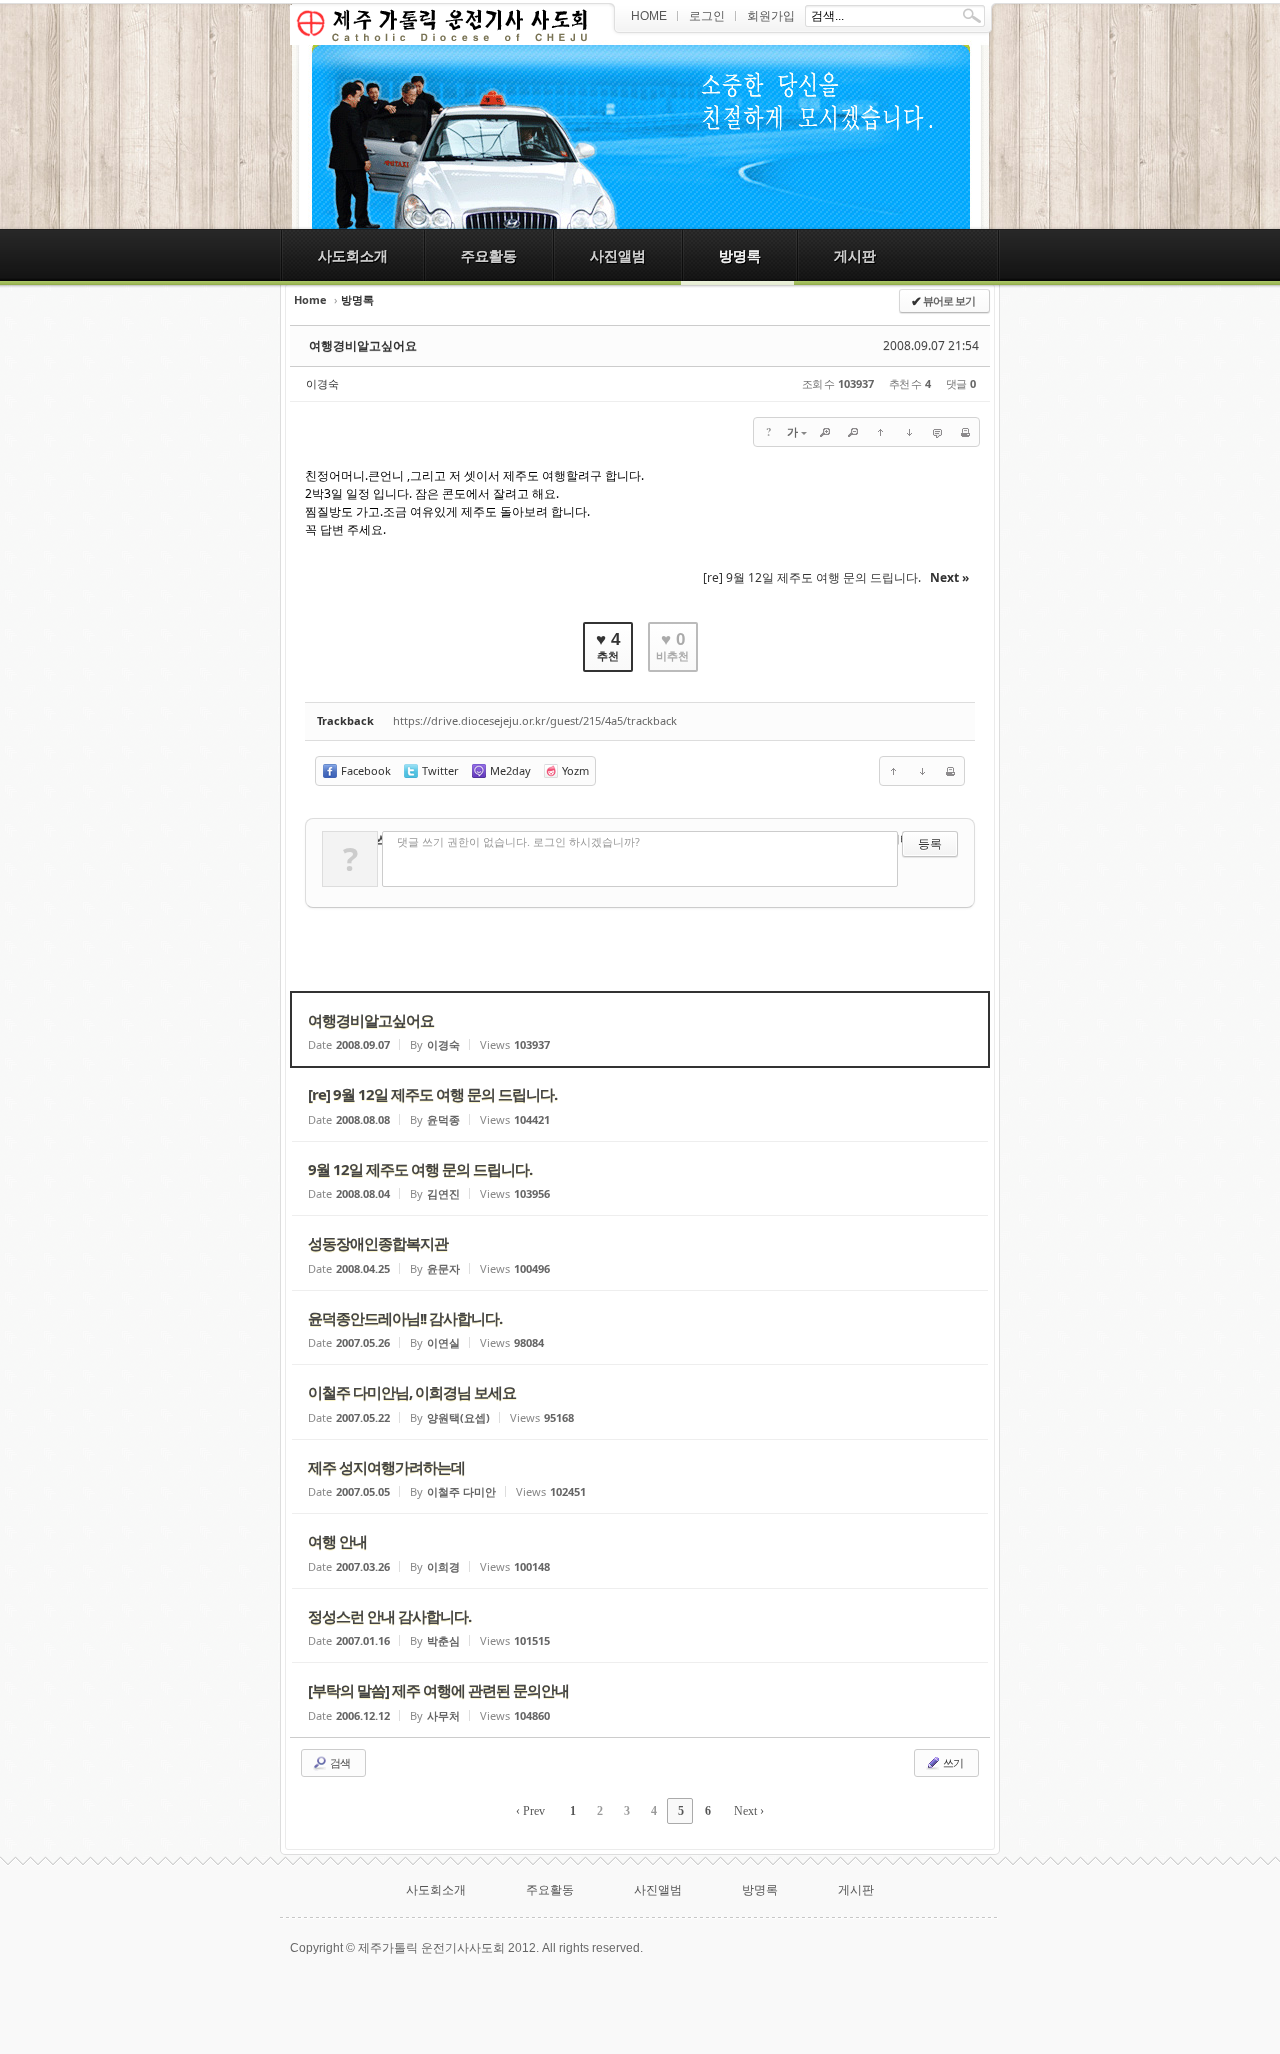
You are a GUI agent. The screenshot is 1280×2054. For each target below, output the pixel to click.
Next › (749, 1811)
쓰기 (952, 1762)
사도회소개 (353, 256)
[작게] (853, 432)
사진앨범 (618, 256)
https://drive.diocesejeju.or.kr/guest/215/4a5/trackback (535, 720)
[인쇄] (965, 432)
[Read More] (640, 1030)
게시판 (855, 256)
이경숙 (322, 383)
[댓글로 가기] (937, 432)
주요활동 (489, 256)
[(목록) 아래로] (909, 432)
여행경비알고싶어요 (363, 345)
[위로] (881, 432)
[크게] (825, 432)
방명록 (740, 256)
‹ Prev (530, 1811)
